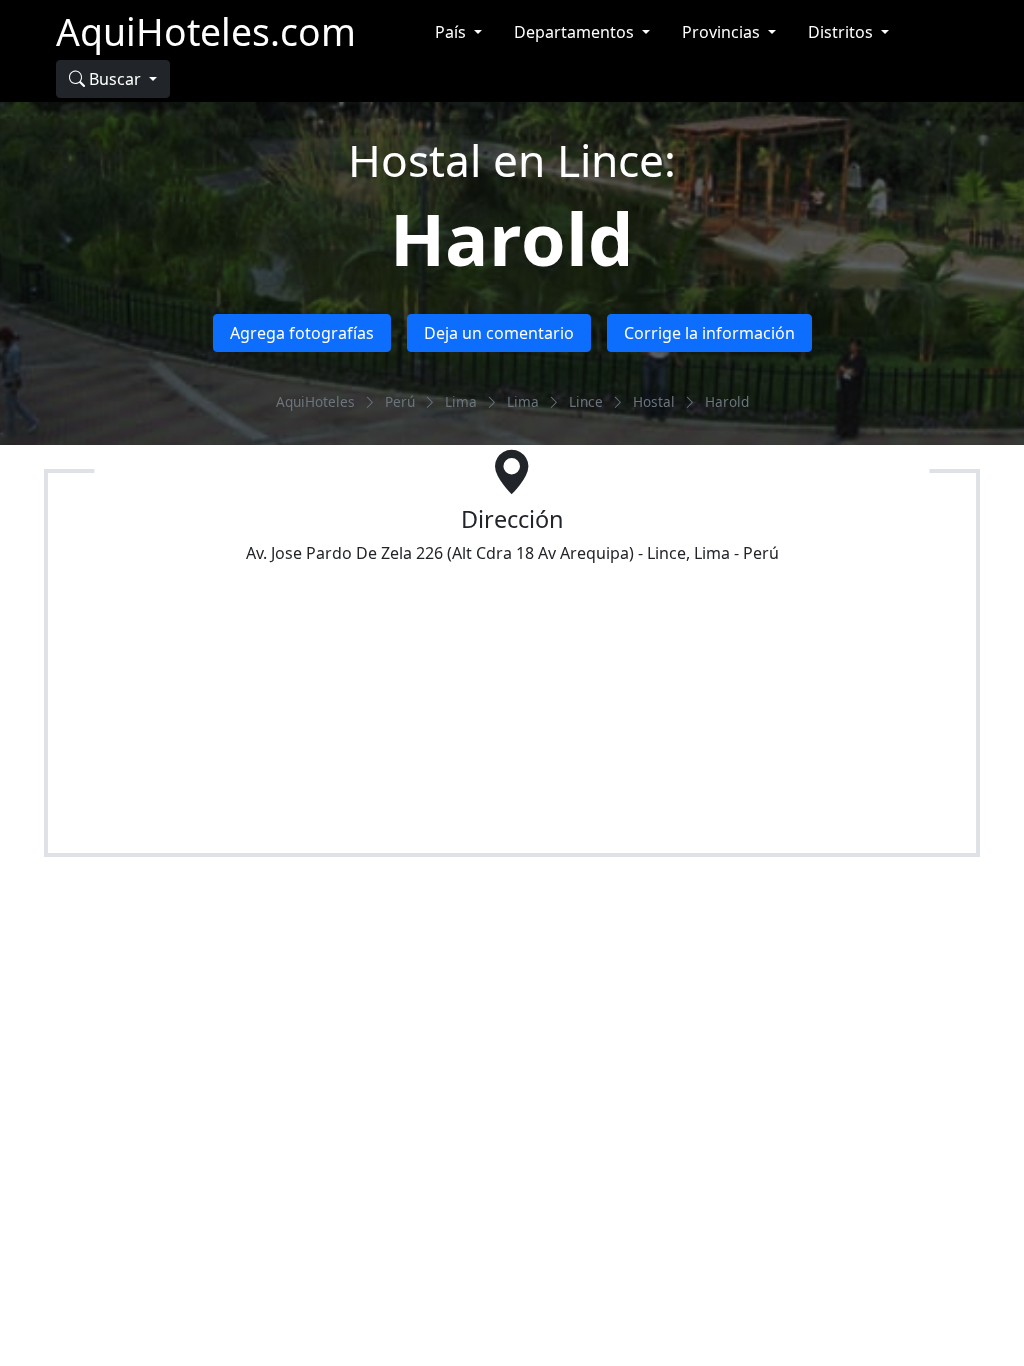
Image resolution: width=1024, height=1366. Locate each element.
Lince (586, 401)
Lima (461, 401)
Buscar (115, 79)
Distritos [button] (842, 32)
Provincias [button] (723, 32)
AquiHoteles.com (206, 31)
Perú (400, 401)
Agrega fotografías (302, 333)
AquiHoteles (315, 401)
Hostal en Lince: (512, 160)
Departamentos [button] (576, 32)
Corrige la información (709, 333)
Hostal (654, 401)
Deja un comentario (499, 333)
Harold (512, 238)
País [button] (452, 32)
